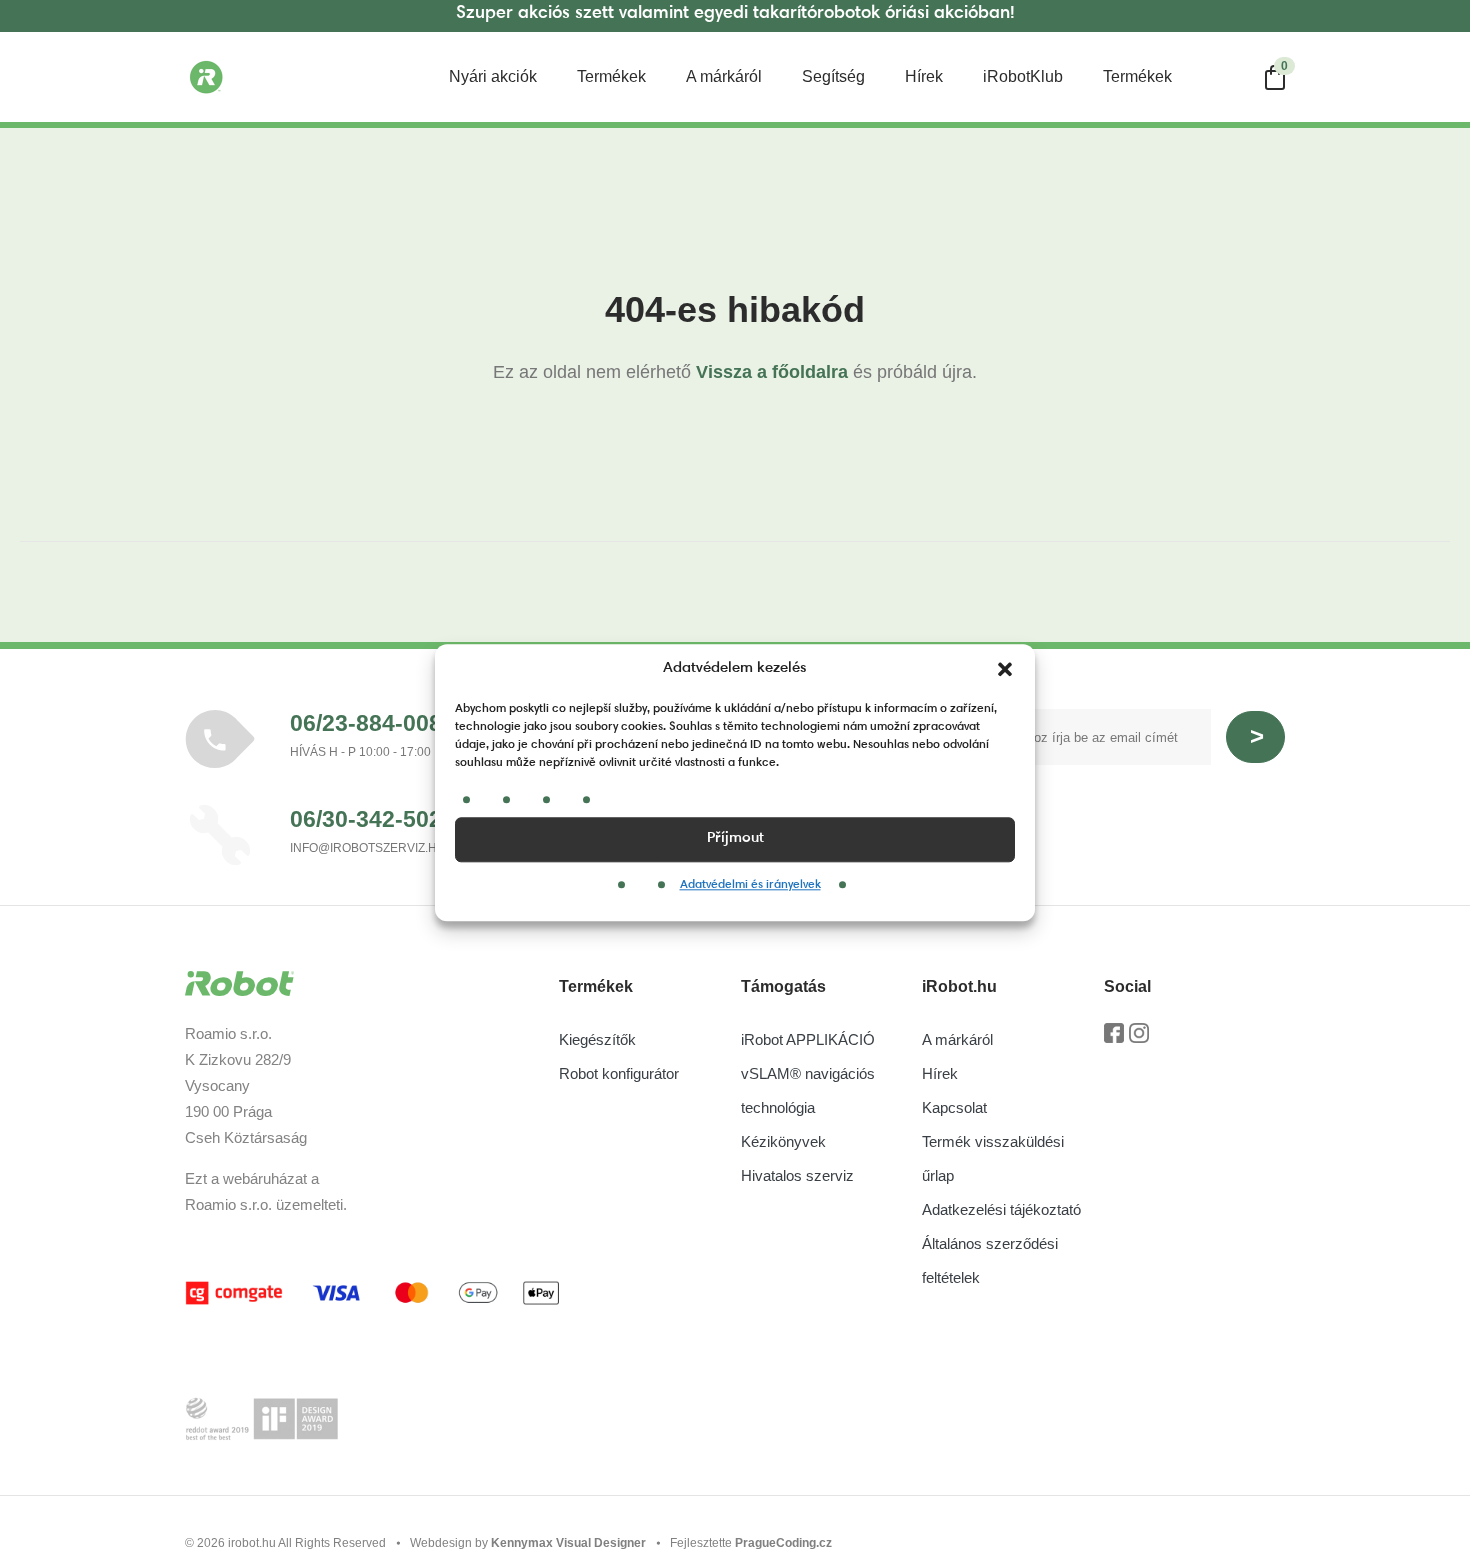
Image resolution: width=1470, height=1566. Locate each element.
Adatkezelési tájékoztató (1001, 1209)
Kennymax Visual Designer (568, 1543)
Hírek (924, 76)
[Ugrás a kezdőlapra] (285, 77)
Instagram (1139, 1040)
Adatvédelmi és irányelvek (750, 885)
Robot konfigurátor (619, 1073)
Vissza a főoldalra (772, 372)
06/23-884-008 (366, 723)
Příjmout (735, 838)
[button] (1005, 670)
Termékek (611, 76)
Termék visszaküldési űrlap (993, 1158)
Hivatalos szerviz (797, 1175)
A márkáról (724, 76)
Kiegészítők (597, 1039)
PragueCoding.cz (783, 1543)
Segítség (833, 76)
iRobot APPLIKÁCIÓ (808, 1039)
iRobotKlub (1023, 76)
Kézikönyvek (783, 1141)
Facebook (1114, 1040)
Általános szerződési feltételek (990, 1260)
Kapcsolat (954, 1107)
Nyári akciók (493, 76)
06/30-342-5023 (372, 819)
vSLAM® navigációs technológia (808, 1090)
